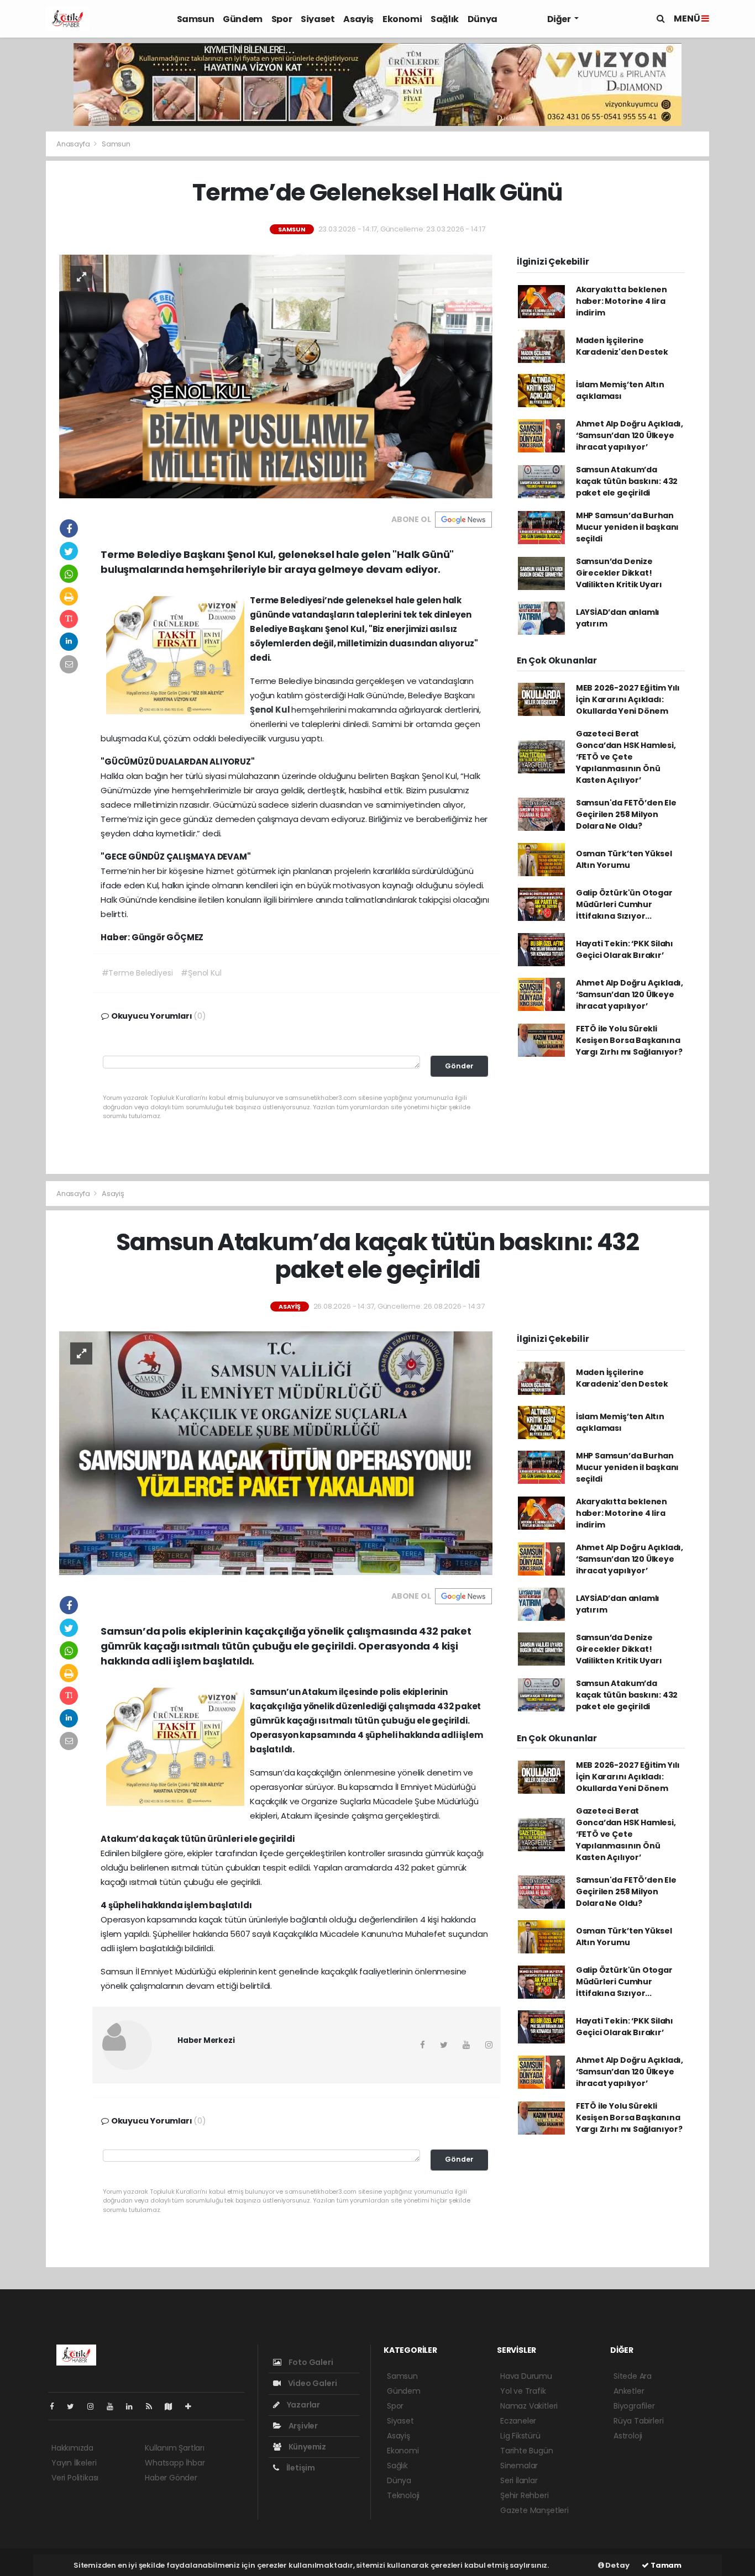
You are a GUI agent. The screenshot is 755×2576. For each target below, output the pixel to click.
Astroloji (628, 2436)
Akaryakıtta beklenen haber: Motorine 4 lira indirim (622, 301)
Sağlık (445, 19)
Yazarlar (303, 2405)
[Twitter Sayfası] (75, 2406)
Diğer (560, 19)
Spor (282, 19)
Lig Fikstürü (520, 2436)
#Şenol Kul (201, 973)
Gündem (243, 19)
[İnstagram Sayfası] (95, 2406)
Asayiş (358, 19)
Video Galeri (311, 2383)
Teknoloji (403, 2495)
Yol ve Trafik (523, 2391)
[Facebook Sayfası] (56, 2406)
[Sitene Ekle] (193, 2406)
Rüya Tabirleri (638, 2421)
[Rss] (153, 2406)
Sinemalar (519, 2466)
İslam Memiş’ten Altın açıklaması (620, 390)
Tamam (665, 2565)
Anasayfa (74, 144)
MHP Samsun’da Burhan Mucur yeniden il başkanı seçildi (627, 527)
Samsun (196, 19)
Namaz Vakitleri (529, 2406)
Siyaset (318, 19)
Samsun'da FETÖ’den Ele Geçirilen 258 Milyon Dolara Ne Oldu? (626, 814)
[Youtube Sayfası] (114, 2406)
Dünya (483, 19)
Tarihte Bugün (527, 2451)
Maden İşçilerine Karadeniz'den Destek (622, 346)
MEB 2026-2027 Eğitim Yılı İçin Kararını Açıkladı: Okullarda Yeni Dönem (628, 699)
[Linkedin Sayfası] (134, 2406)
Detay (617, 2565)
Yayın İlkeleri (74, 2463)
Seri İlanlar (519, 2480)
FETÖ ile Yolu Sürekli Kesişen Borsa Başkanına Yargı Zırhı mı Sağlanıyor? (629, 1040)
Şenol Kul (271, 710)
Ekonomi (402, 19)
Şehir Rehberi (525, 2495)
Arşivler (302, 2426)
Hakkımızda (72, 2448)
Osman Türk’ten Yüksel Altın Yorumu (624, 859)
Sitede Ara (633, 2376)
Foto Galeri (310, 2362)
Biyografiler (634, 2406)
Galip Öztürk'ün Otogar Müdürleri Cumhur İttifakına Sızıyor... (624, 904)
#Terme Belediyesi (137, 973)
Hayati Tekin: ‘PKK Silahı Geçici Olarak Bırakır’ (625, 949)
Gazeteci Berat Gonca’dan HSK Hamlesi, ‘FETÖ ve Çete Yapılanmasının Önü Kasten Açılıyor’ (626, 757)
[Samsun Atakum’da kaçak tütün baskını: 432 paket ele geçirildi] (276, 1452)
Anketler (629, 2391)
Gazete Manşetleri (534, 2510)
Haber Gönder (171, 2478)
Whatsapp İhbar (175, 2463)
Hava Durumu (526, 2376)
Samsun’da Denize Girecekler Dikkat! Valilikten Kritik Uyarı (619, 573)
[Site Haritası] (173, 2406)
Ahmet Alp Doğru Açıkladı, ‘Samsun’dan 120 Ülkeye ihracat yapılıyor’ (630, 435)
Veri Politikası (75, 2478)
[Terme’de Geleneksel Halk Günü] (276, 376)
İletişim (300, 2468)
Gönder (459, 1066)
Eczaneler (518, 2421)
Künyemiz (306, 2447)
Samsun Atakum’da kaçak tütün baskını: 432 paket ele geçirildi (627, 481)
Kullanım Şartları (175, 2448)
